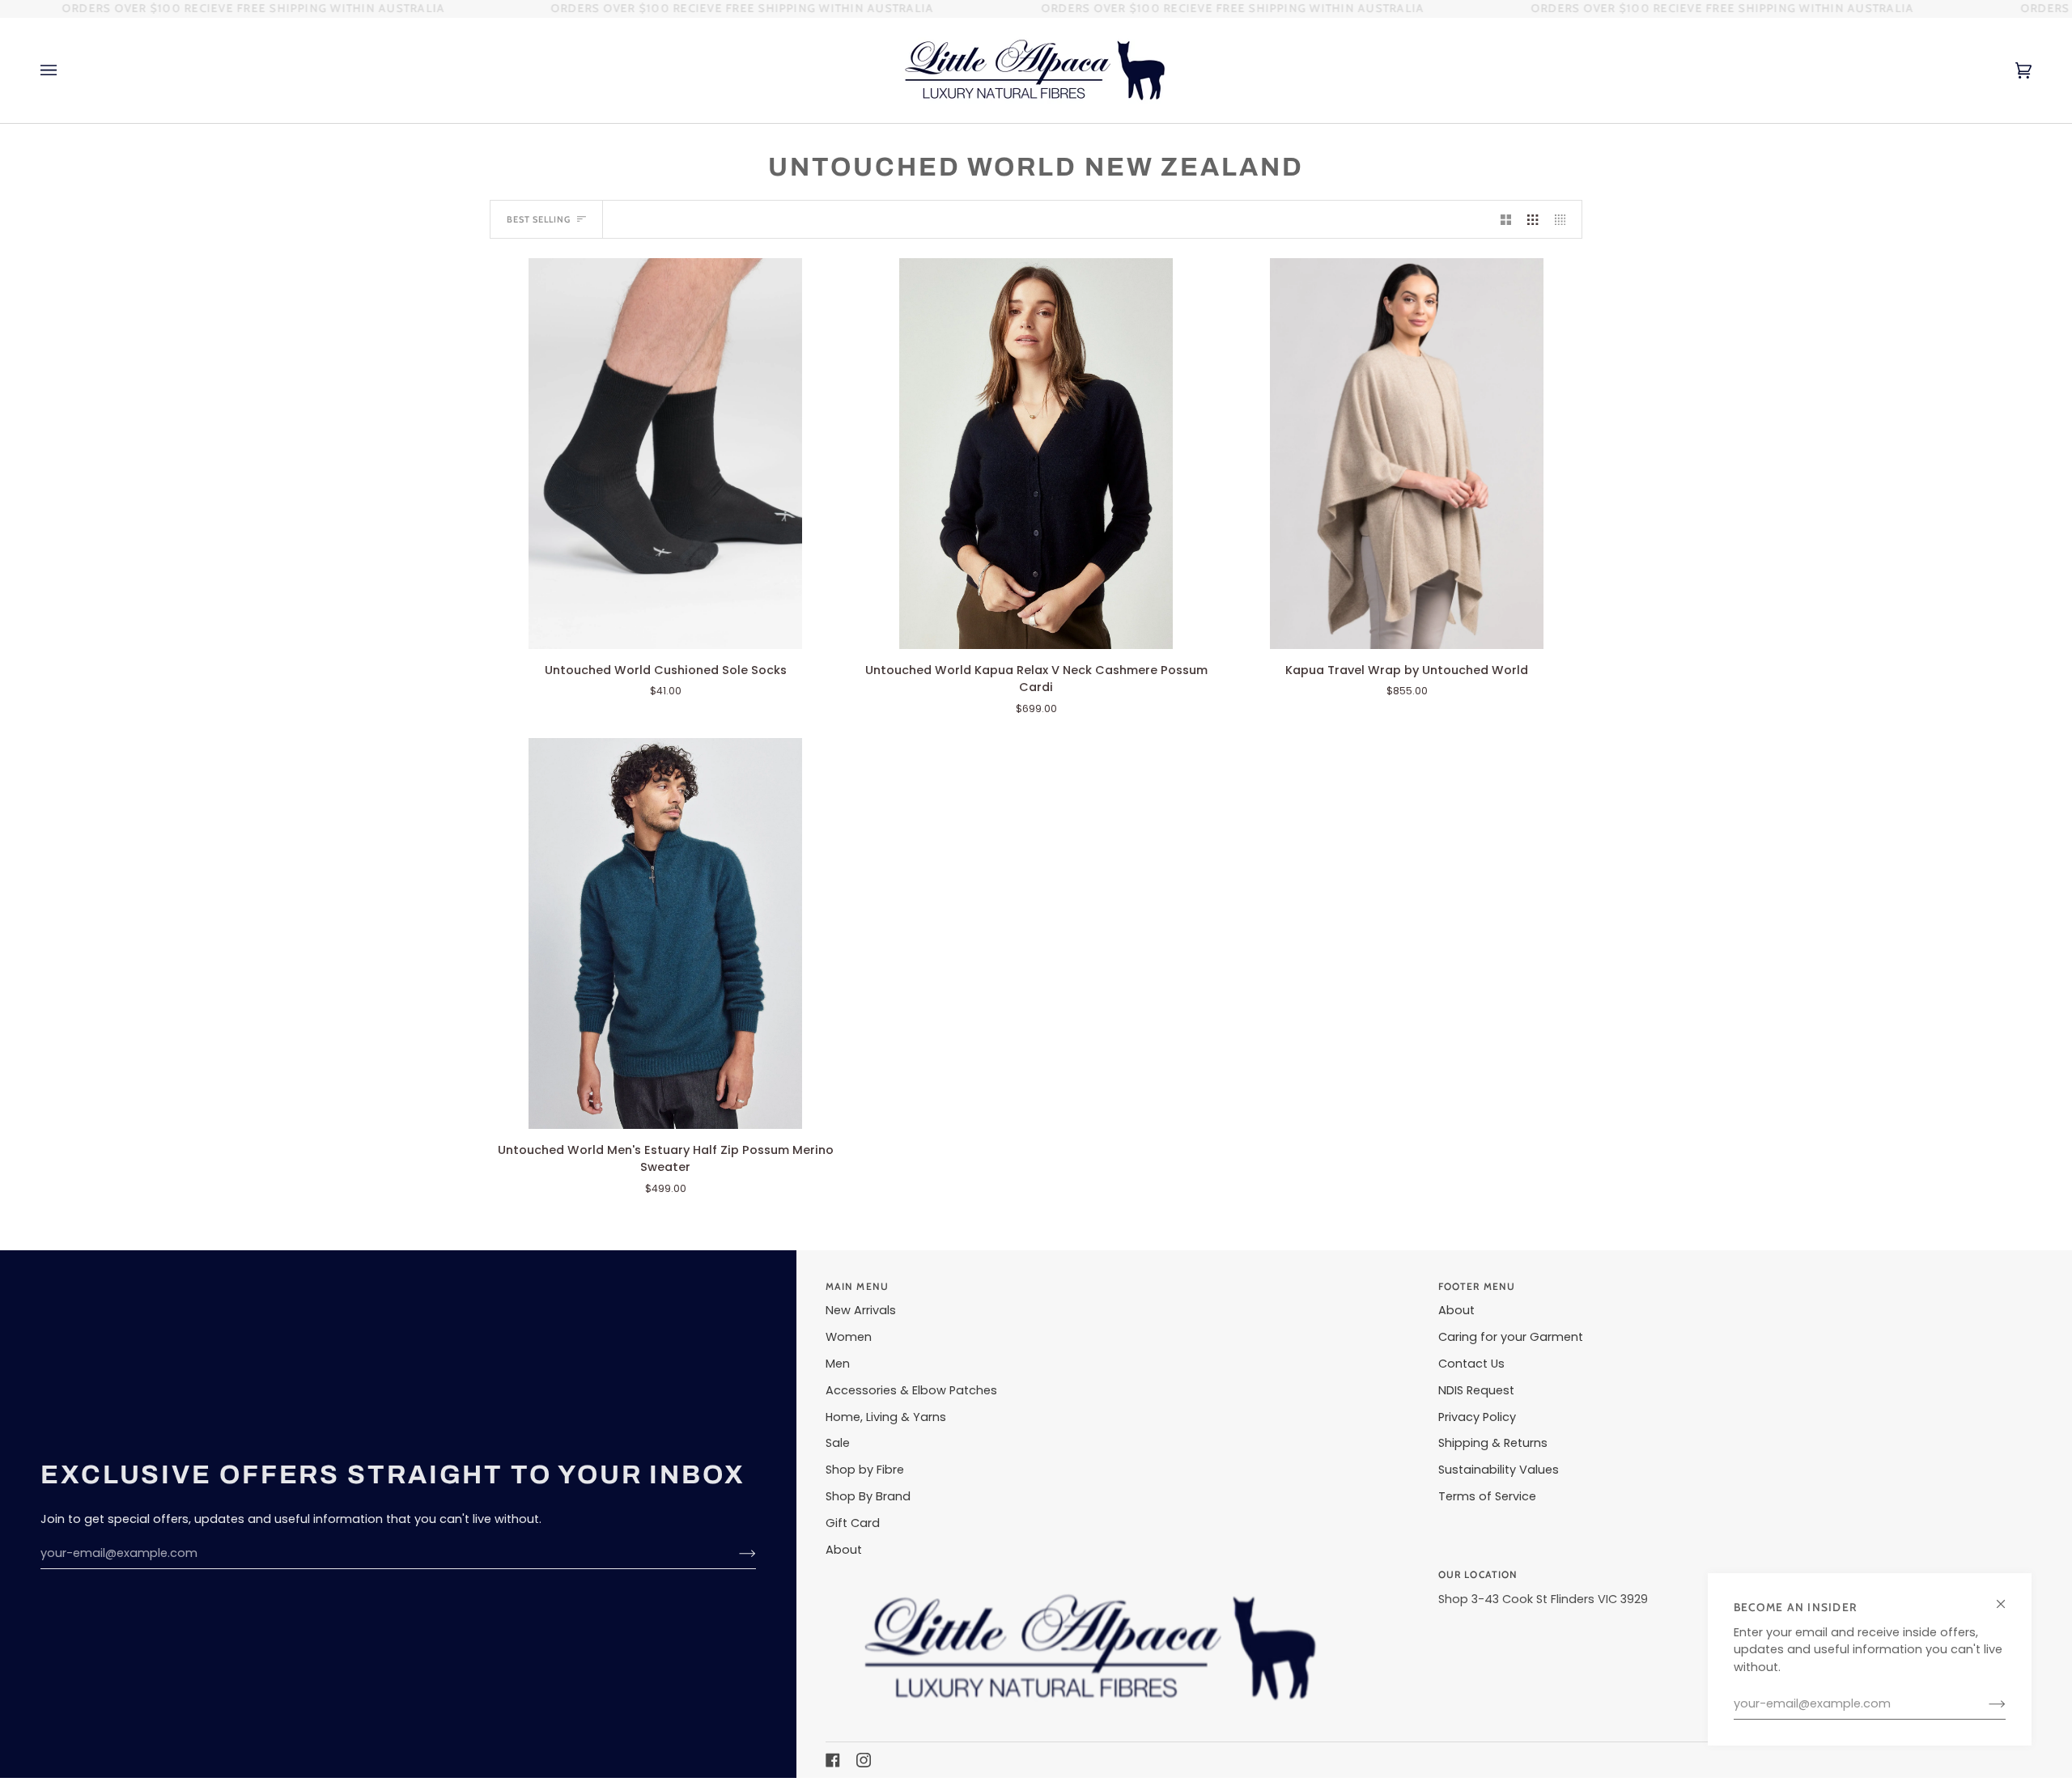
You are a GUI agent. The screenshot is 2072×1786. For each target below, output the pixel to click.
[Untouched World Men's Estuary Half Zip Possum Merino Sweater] (665, 933)
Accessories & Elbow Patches (911, 1390)
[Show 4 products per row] (1564, 219)
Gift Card (853, 1523)
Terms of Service (1487, 1496)
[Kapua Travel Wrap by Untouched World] (1407, 453)
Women (849, 1337)
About (844, 1550)
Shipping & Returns (1493, 1443)
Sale (838, 1443)
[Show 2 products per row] (1506, 219)
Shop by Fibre (865, 1470)
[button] (1122, 1572)
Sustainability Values (1499, 1470)
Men (838, 1364)
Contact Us (1471, 1364)
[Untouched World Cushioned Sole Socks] (665, 453)
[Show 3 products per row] (1533, 219)
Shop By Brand (868, 1496)
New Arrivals (861, 1310)
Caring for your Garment (1511, 1337)
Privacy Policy (1477, 1417)
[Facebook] (833, 1760)
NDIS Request (1476, 1390)
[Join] (1984, 1704)
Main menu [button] (857, 1286)
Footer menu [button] (1477, 1286)
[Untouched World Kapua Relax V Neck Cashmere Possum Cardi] (1036, 453)
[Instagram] (864, 1760)
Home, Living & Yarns (886, 1417)
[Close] (2008, 1597)
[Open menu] (65, 70)
